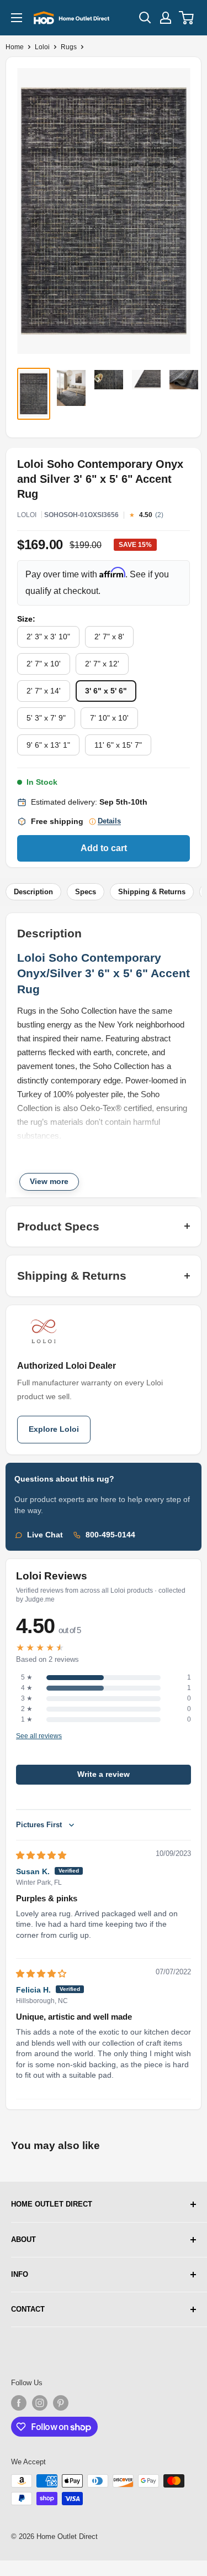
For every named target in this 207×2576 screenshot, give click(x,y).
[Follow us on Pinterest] (61, 2403)
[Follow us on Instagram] (40, 2403)
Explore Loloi (54, 1429)
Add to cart (104, 848)
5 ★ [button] (27, 1677)
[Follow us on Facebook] (19, 2403)
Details (109, 821)
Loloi (42, 47)
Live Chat (45, 1535)
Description (33, 892)
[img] (41, 1855)
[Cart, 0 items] (187, 18)
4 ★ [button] (27, 1688)
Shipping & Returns (152, 892)
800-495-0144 (110, 1535)
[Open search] (145, 18)
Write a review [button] (104, 1774)
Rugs (69, 47)
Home (15, 47)
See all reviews (39, 1736)
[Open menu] (17, 18)
